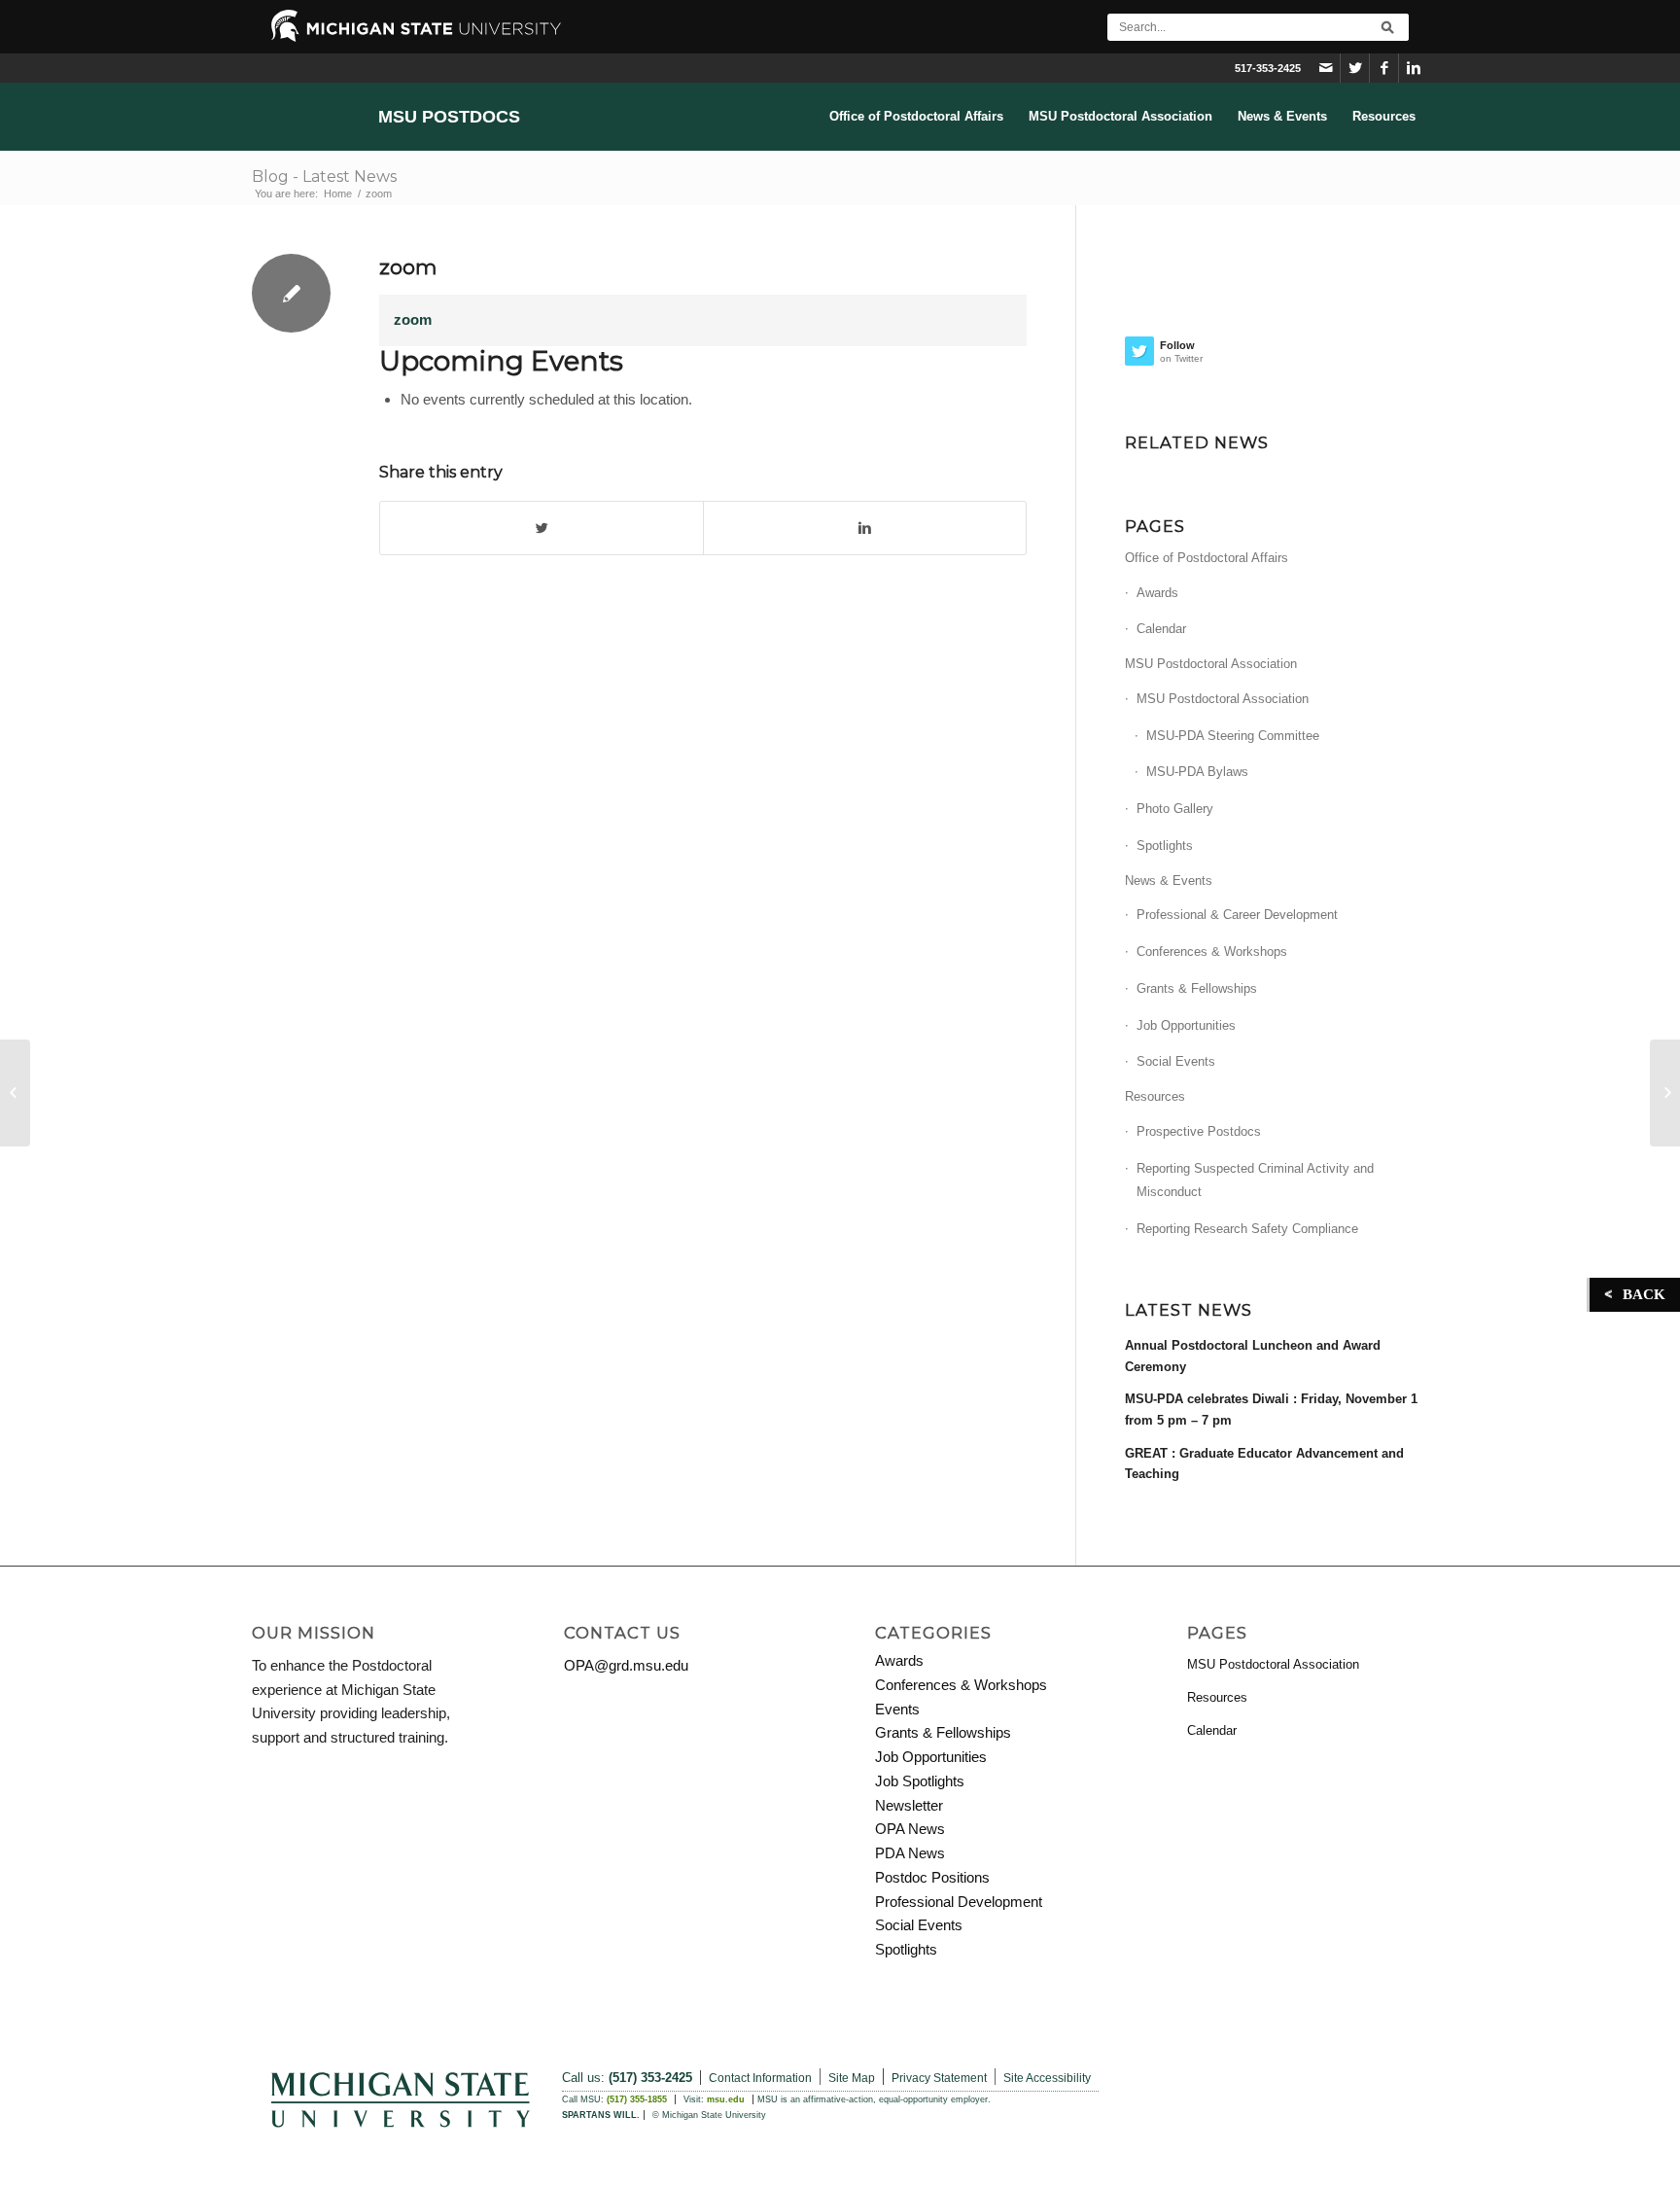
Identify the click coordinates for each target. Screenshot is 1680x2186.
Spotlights (1165, 846)
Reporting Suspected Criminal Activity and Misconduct (1255, 1181)
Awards (1157, 593)
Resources (1155, 1096)
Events (897, 1709)
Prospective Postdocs (1199, 1131)
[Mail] (1326, 68)
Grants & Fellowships (1197, 988)
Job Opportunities (1186, 1025)
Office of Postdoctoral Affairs (1207, 558)
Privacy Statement (939, 2078)
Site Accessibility (1047, 2078)
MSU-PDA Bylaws (1197, 772)
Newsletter (909, 1805)
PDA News (910, 1853)
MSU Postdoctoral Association (1211, 664)
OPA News (910, 1829)
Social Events (1176, 1061)
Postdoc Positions (932, 1877)
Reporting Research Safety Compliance (1247, 1229)
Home (338, 194)
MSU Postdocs (449, 117)
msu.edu (726, 2099)
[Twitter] (1355, 68)
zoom (408, 267)
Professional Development (959, 1902)
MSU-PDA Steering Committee (1233, 736)
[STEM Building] (15, 1093)
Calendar (1161, 629)
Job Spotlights (920, 1781)
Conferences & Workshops (1212, 952)
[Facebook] (1384, 68)
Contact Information (760, 2078)
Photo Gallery (1175, 809)
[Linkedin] (1414, 68)
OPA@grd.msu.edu (626, 1665)
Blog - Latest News (324, 176)
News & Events (1169, 881)
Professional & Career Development (1237, 915)
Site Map (852, 2078)
